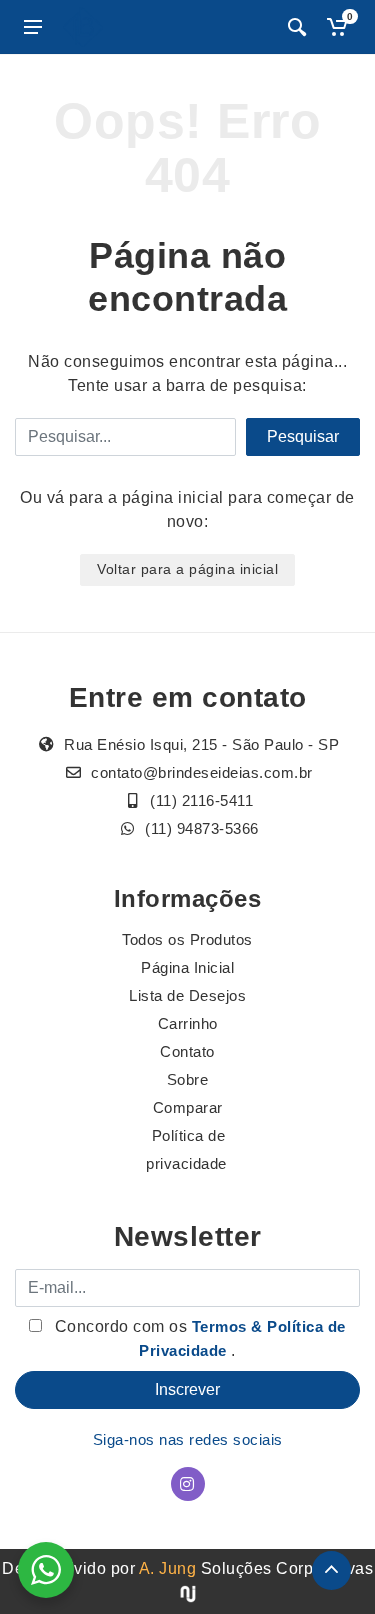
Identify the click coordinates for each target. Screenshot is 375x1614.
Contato (187, 1051)
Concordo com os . (198, 1338)
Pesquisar (303, 436)
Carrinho (188, 1023)
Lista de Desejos (187, 995)
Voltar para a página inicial (187, 569)
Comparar (188, 1107)
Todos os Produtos (187, 939)
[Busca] (297, 27)
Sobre (188, 1079)
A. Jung (168, 1568)
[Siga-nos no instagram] (188, 1484)
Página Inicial (187, 967)
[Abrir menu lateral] (33, 27)
